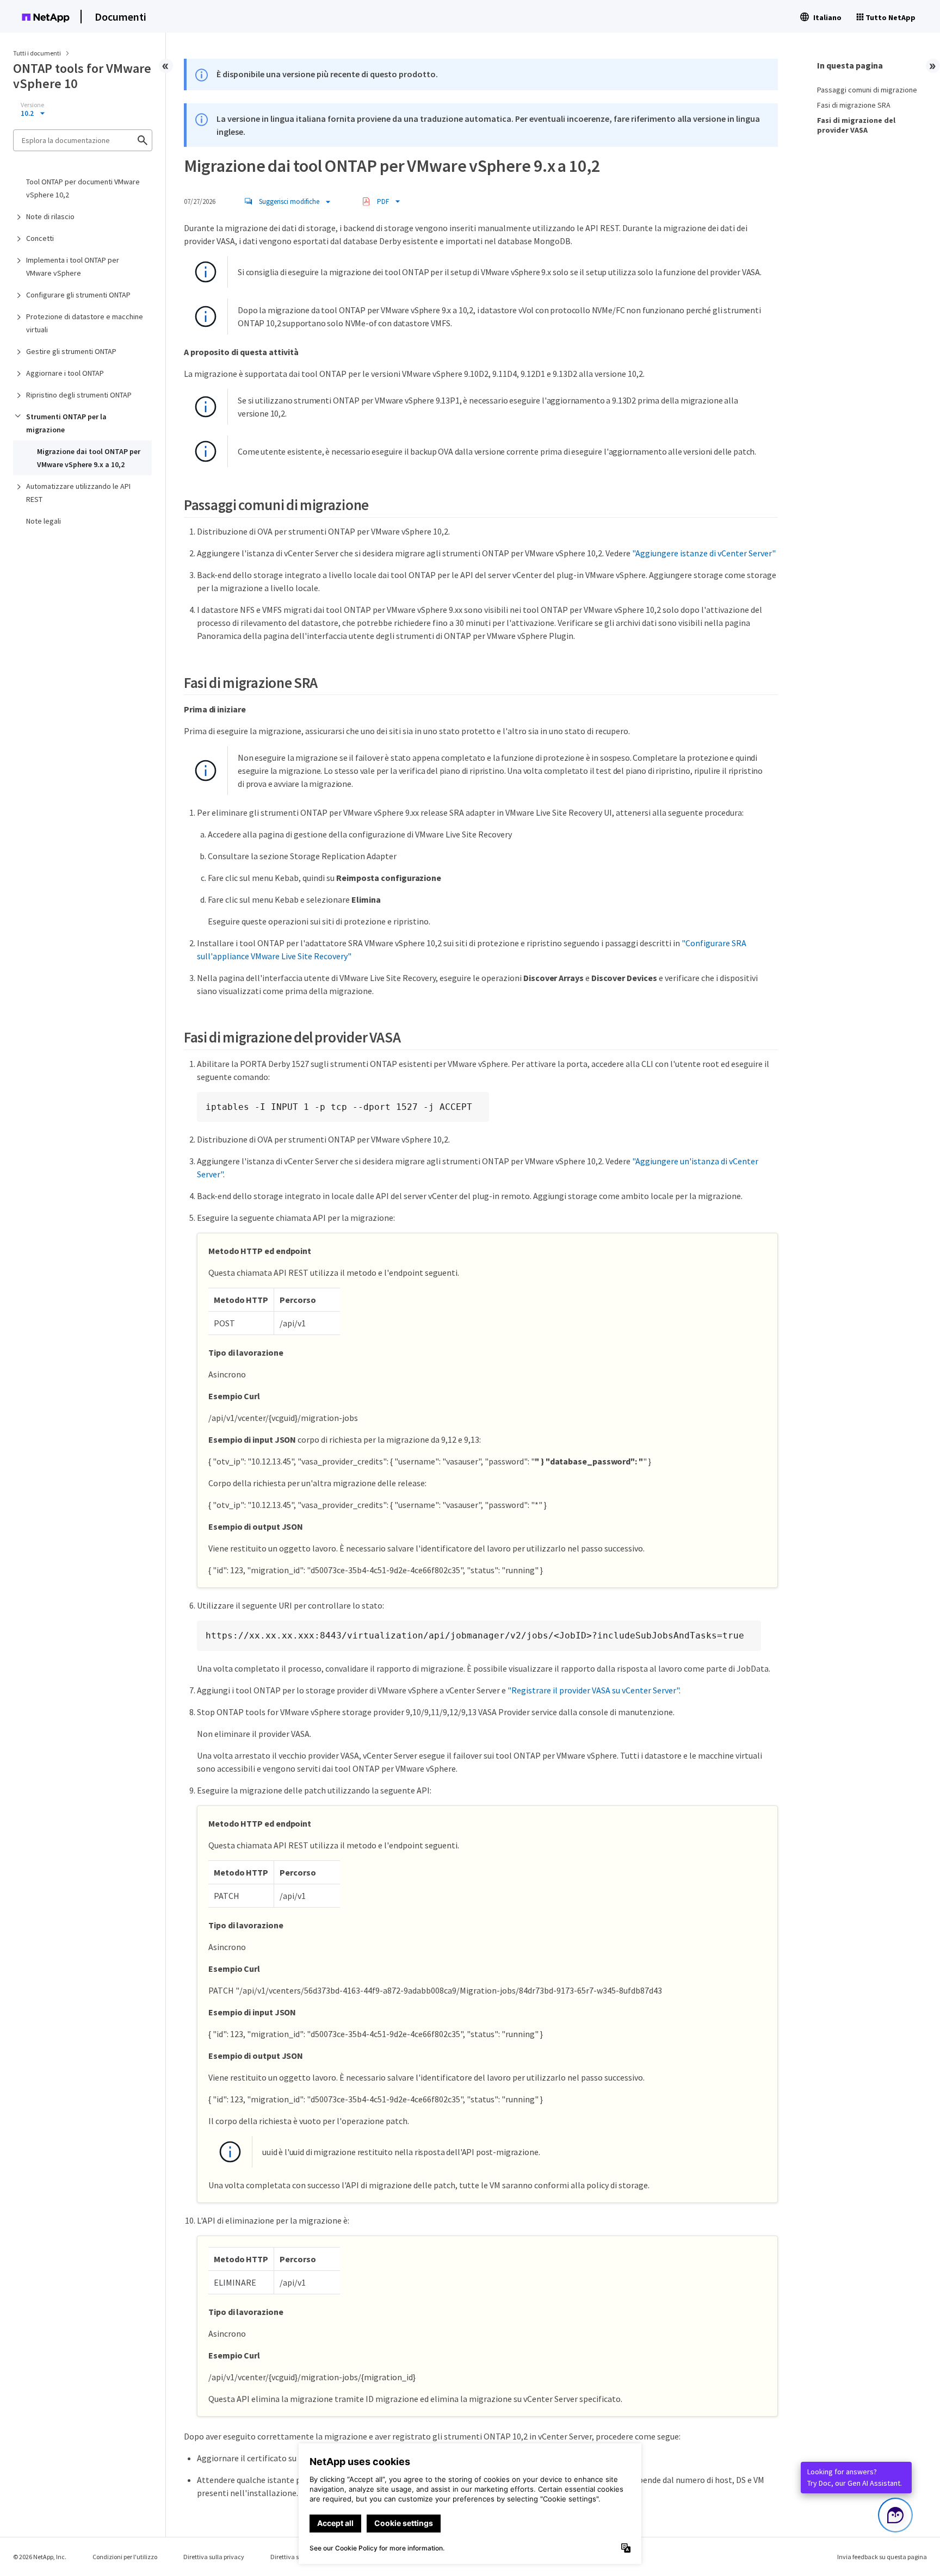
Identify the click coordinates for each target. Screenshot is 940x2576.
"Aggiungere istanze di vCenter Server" (704, 553)
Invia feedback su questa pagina (882, 2557)
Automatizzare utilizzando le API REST (78, 493)
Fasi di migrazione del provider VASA (856, 125)
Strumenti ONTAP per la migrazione (66, 423)
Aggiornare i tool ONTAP (65, 373)
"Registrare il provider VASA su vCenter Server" (593, 1690)
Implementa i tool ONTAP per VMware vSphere (73, 266)
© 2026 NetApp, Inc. (40, 2557)
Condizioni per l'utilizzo (125, 2557)
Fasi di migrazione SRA (854, 105)
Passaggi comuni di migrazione (867, 90)
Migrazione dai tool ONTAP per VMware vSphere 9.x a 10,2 (89, 458)
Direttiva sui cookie (297, 2557)
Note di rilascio (50, 216)
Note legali (44, 521)
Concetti (40, 238)
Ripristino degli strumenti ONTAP (79, 395)
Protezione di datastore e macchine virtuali (85, 323)
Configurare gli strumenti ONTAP (78, 295)
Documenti (120, 17)
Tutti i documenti (37, 53)
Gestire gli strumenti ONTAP (71, 351)
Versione (32, 105)
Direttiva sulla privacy (214, 2557)
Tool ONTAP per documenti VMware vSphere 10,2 (83, 188)
